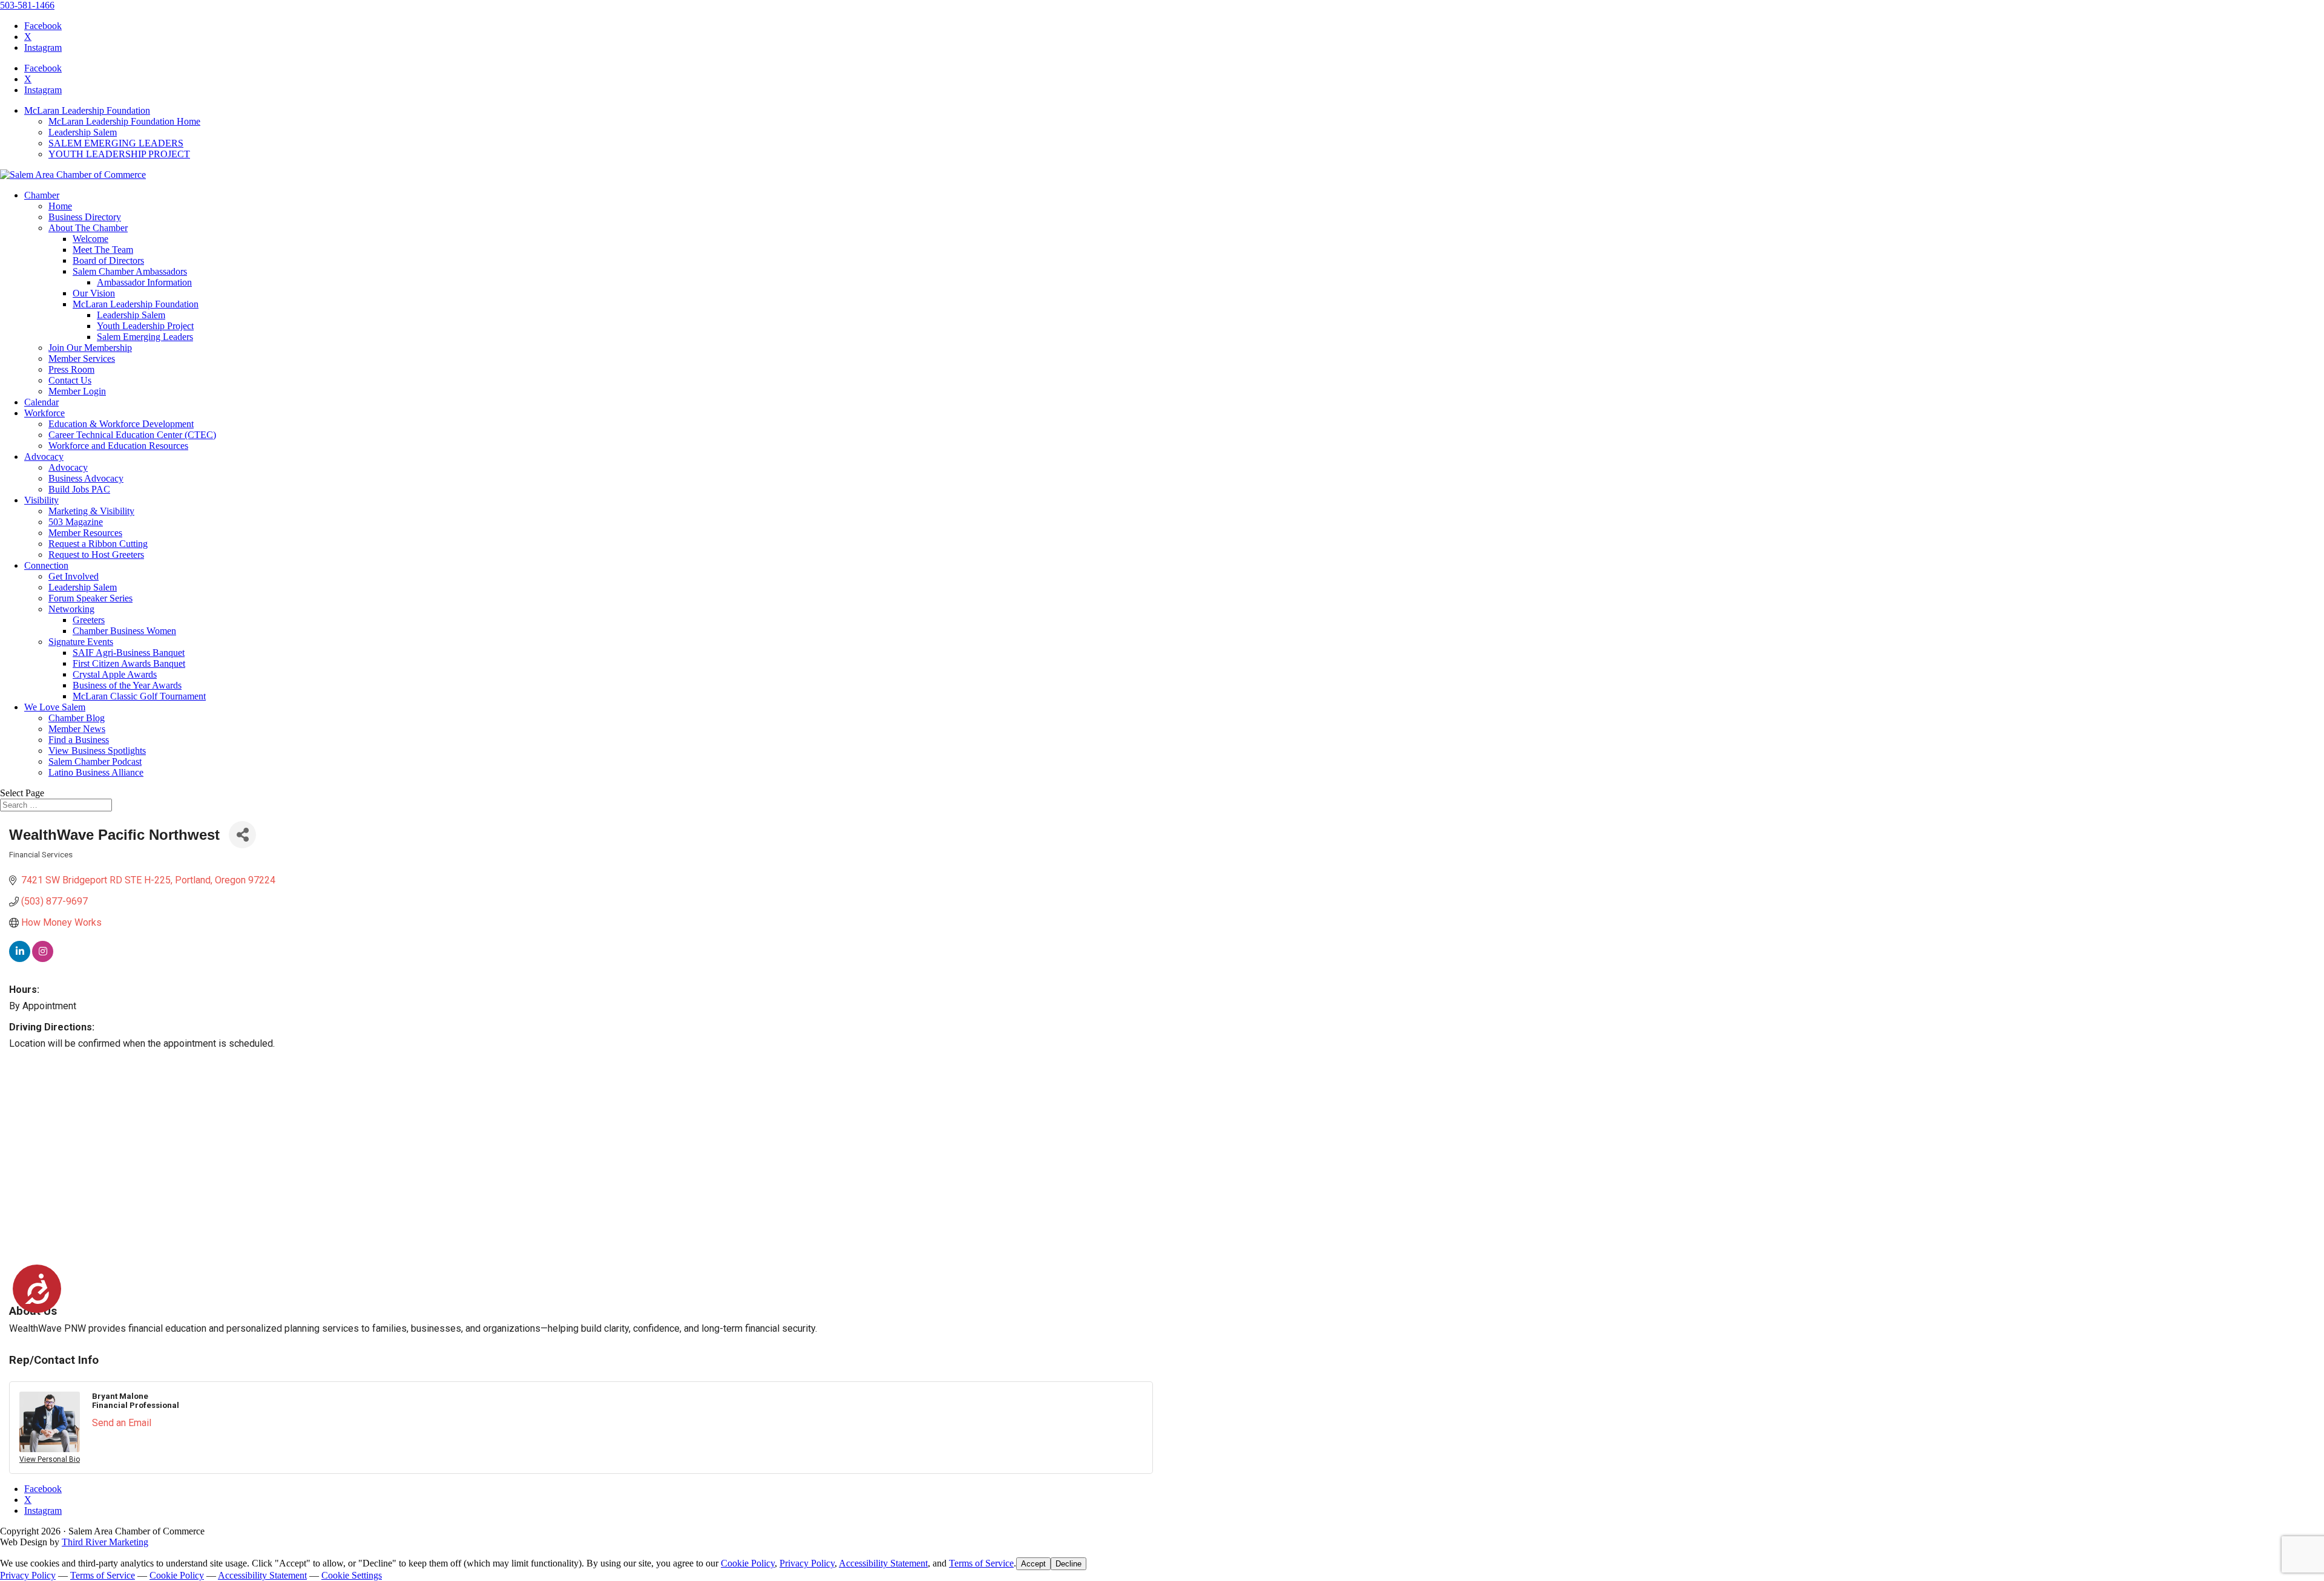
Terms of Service (981, 1563)
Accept (1033, 1564)
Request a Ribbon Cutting (98, 544)
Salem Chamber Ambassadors (130, 271)
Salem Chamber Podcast (95, 761)
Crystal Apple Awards (115, 674)
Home (60, 206)
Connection (46, 565)
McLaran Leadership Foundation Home (124, 121)
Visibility (41, 500)
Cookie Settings (352, 1575)
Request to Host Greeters (96, 555)
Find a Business (79, 740)
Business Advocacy (86, 478)
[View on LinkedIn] (20, 959)
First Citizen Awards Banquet (129, 663)
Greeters (89, 620)
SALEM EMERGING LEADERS (116, 143)
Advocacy (44, 457)
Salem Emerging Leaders (145, 337)
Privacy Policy (807, 1563)
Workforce (44, 413)
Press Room (71, 369)
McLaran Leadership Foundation (87, 110)
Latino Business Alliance (96, 772)
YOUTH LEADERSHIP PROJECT (119, 154)
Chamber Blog (77, 718)
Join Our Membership (90, 348)
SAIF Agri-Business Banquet (129, 653)
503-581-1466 (27, 5)
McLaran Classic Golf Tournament (139, 696)
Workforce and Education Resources (118, 446)
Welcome (90, 239)
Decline (1068, 1564)
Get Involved (74, 576)
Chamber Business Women (124, 631)
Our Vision (94, 293)
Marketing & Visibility (91, 511)
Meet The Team (103, 250)
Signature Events (81, 642)
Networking (71, 609)
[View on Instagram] (43, 959)
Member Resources (85, 533)
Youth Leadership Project (145, 326)
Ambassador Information (144, 282)
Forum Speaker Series (90, 598)
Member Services (82, 358)
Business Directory (85, 217)
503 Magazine (76, 522)
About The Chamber (88, 228)
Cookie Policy (748, 1563)
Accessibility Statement (883, 1563)
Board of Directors (108, 260)
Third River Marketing (105, 1542)
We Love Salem (55, 707)
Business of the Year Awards (127, 685)
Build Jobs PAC (79, 489)
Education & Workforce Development (121, 424)
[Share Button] (242, 835)
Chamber (42, 195)
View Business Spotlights (97, 751)
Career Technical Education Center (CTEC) (132, 435)
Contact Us (70, 380)
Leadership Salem (83, 132)
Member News (77, 729)
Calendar (41, 402)
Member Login (77, 391)
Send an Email (122, 1423)
